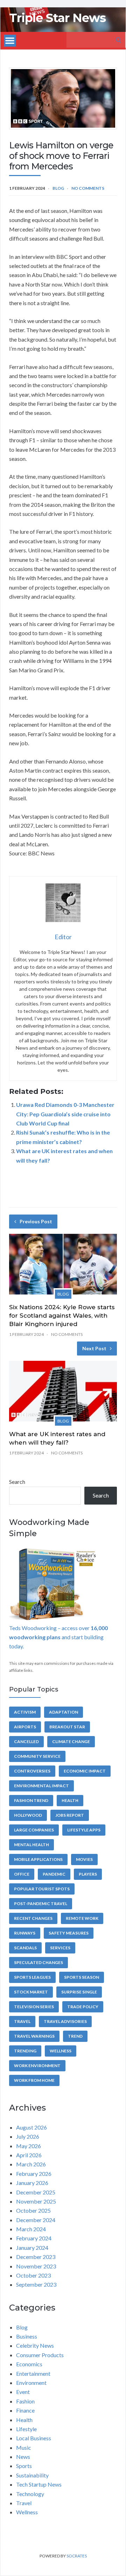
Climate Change (71, 1741)
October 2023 (33, 2275)
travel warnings (34, 2036)
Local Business (34, 2438)
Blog (58, 188)
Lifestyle (26, 2429)
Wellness (61, 2051)
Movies (84, 1859)
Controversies (32, 1771)
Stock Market (31, 1992)
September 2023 (36, 2284)
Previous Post (36, 1221)
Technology (30, 2494)
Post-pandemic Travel (41, 1904)
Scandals (25, 1948)
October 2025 (33, 2210)
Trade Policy (83, 2007)
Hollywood (28, 1815)
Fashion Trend (31, 1800)
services (60, 1948)
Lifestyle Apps (84, 1830)
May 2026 (29, 2146)
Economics (29, 2364)
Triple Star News (57, 18)
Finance (25, 2410)
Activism (25, 1712)
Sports (24, 2466)
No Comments (88, 188)
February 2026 (34, 2174)
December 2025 (36, 2192)
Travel (22, 2021)
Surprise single (79, 1992)
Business (27, 2336)
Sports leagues (32, 1977)
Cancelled (26, 1741)
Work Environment (37, 2066)
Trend (75, 2036)
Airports (25, 1727)
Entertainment (33, 2373)
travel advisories (65, 2021)
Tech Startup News (39, 2484)
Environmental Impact (41, 1786)
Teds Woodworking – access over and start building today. (58, 1637)
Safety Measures (69, 1933)
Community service (37, 1756)
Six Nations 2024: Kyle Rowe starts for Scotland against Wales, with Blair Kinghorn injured (62, 1316)
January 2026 (32, 2183)
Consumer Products (40, 2355)
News (23, 2457)
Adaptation (64, 1712)
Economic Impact (85, 1771)
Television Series (34, 2007)
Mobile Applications (38, 1859)
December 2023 (36, 2257)
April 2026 (29, 2155)
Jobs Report (70, 1815)
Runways (25, 1933)
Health (70, 1800)
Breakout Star (67, 1727)
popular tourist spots (42, 1889)
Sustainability (32, 2475)
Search (17, 1482)
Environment (31, 2383)
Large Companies (34, 1830)
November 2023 (36, 2266)
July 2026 (28, 2136)
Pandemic (54, 1874)
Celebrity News (35, 2345)
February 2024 (34, 2238)
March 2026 (31, 2164)
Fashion (25, 2401)
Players (88, 1874)
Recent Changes (33, 1918)
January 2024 (32, 2248)
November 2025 (36, 2201)
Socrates (77, 2556)
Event (23, 2392)
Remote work (82, 1918)
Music (24, 2447)
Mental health (31, 1845)
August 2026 (31, 2127)
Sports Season (82, 1977)
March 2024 (31, 2229)
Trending (25, 2051)
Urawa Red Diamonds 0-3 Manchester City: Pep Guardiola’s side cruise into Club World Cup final (65, 1114)
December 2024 (36, 2220)
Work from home (34, 2080)
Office (22, 1874)
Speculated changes (38, 1962)
